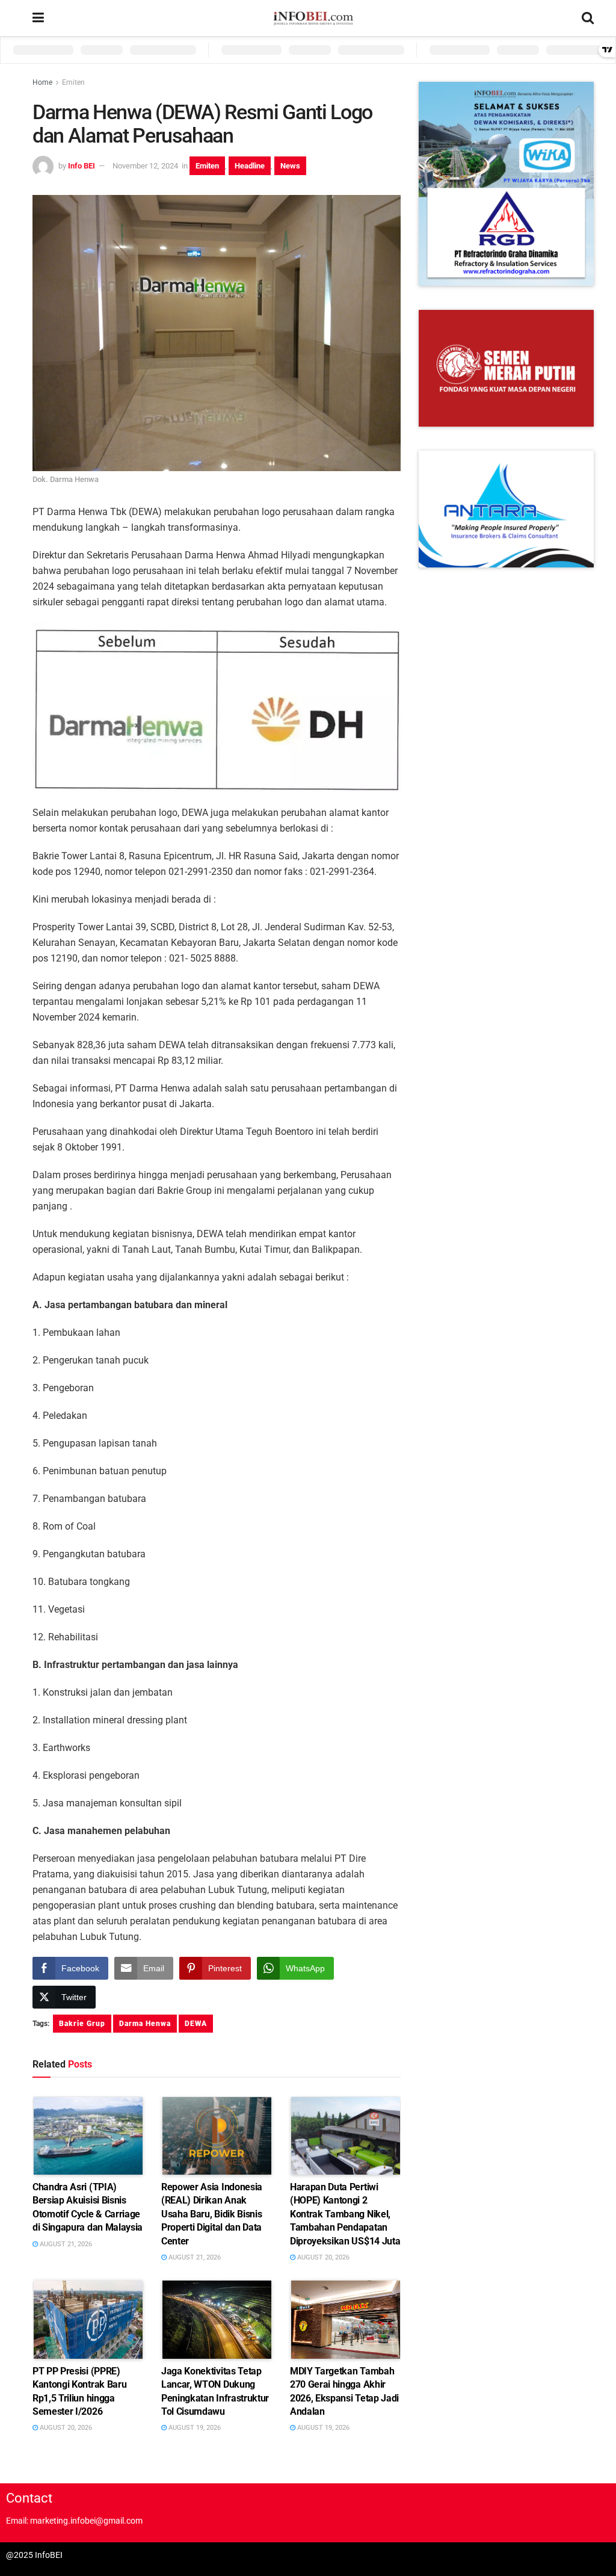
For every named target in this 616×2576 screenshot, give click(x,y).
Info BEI (82, 166)
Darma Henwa (145, 2024)
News (290, 166)
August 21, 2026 (65, 2244)
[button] (506, 184)
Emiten (73, 82)
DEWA (196, 2024)
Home (42, 82)
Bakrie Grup (82, 2024)
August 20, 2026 (322, 2257)
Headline (250, 166)
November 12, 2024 (145, 166)
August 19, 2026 (194, 2428)
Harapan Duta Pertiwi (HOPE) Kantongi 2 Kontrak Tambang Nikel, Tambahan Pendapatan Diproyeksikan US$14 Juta (345, 2214)
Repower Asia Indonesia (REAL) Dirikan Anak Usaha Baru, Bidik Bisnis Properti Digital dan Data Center (212, 2214)
